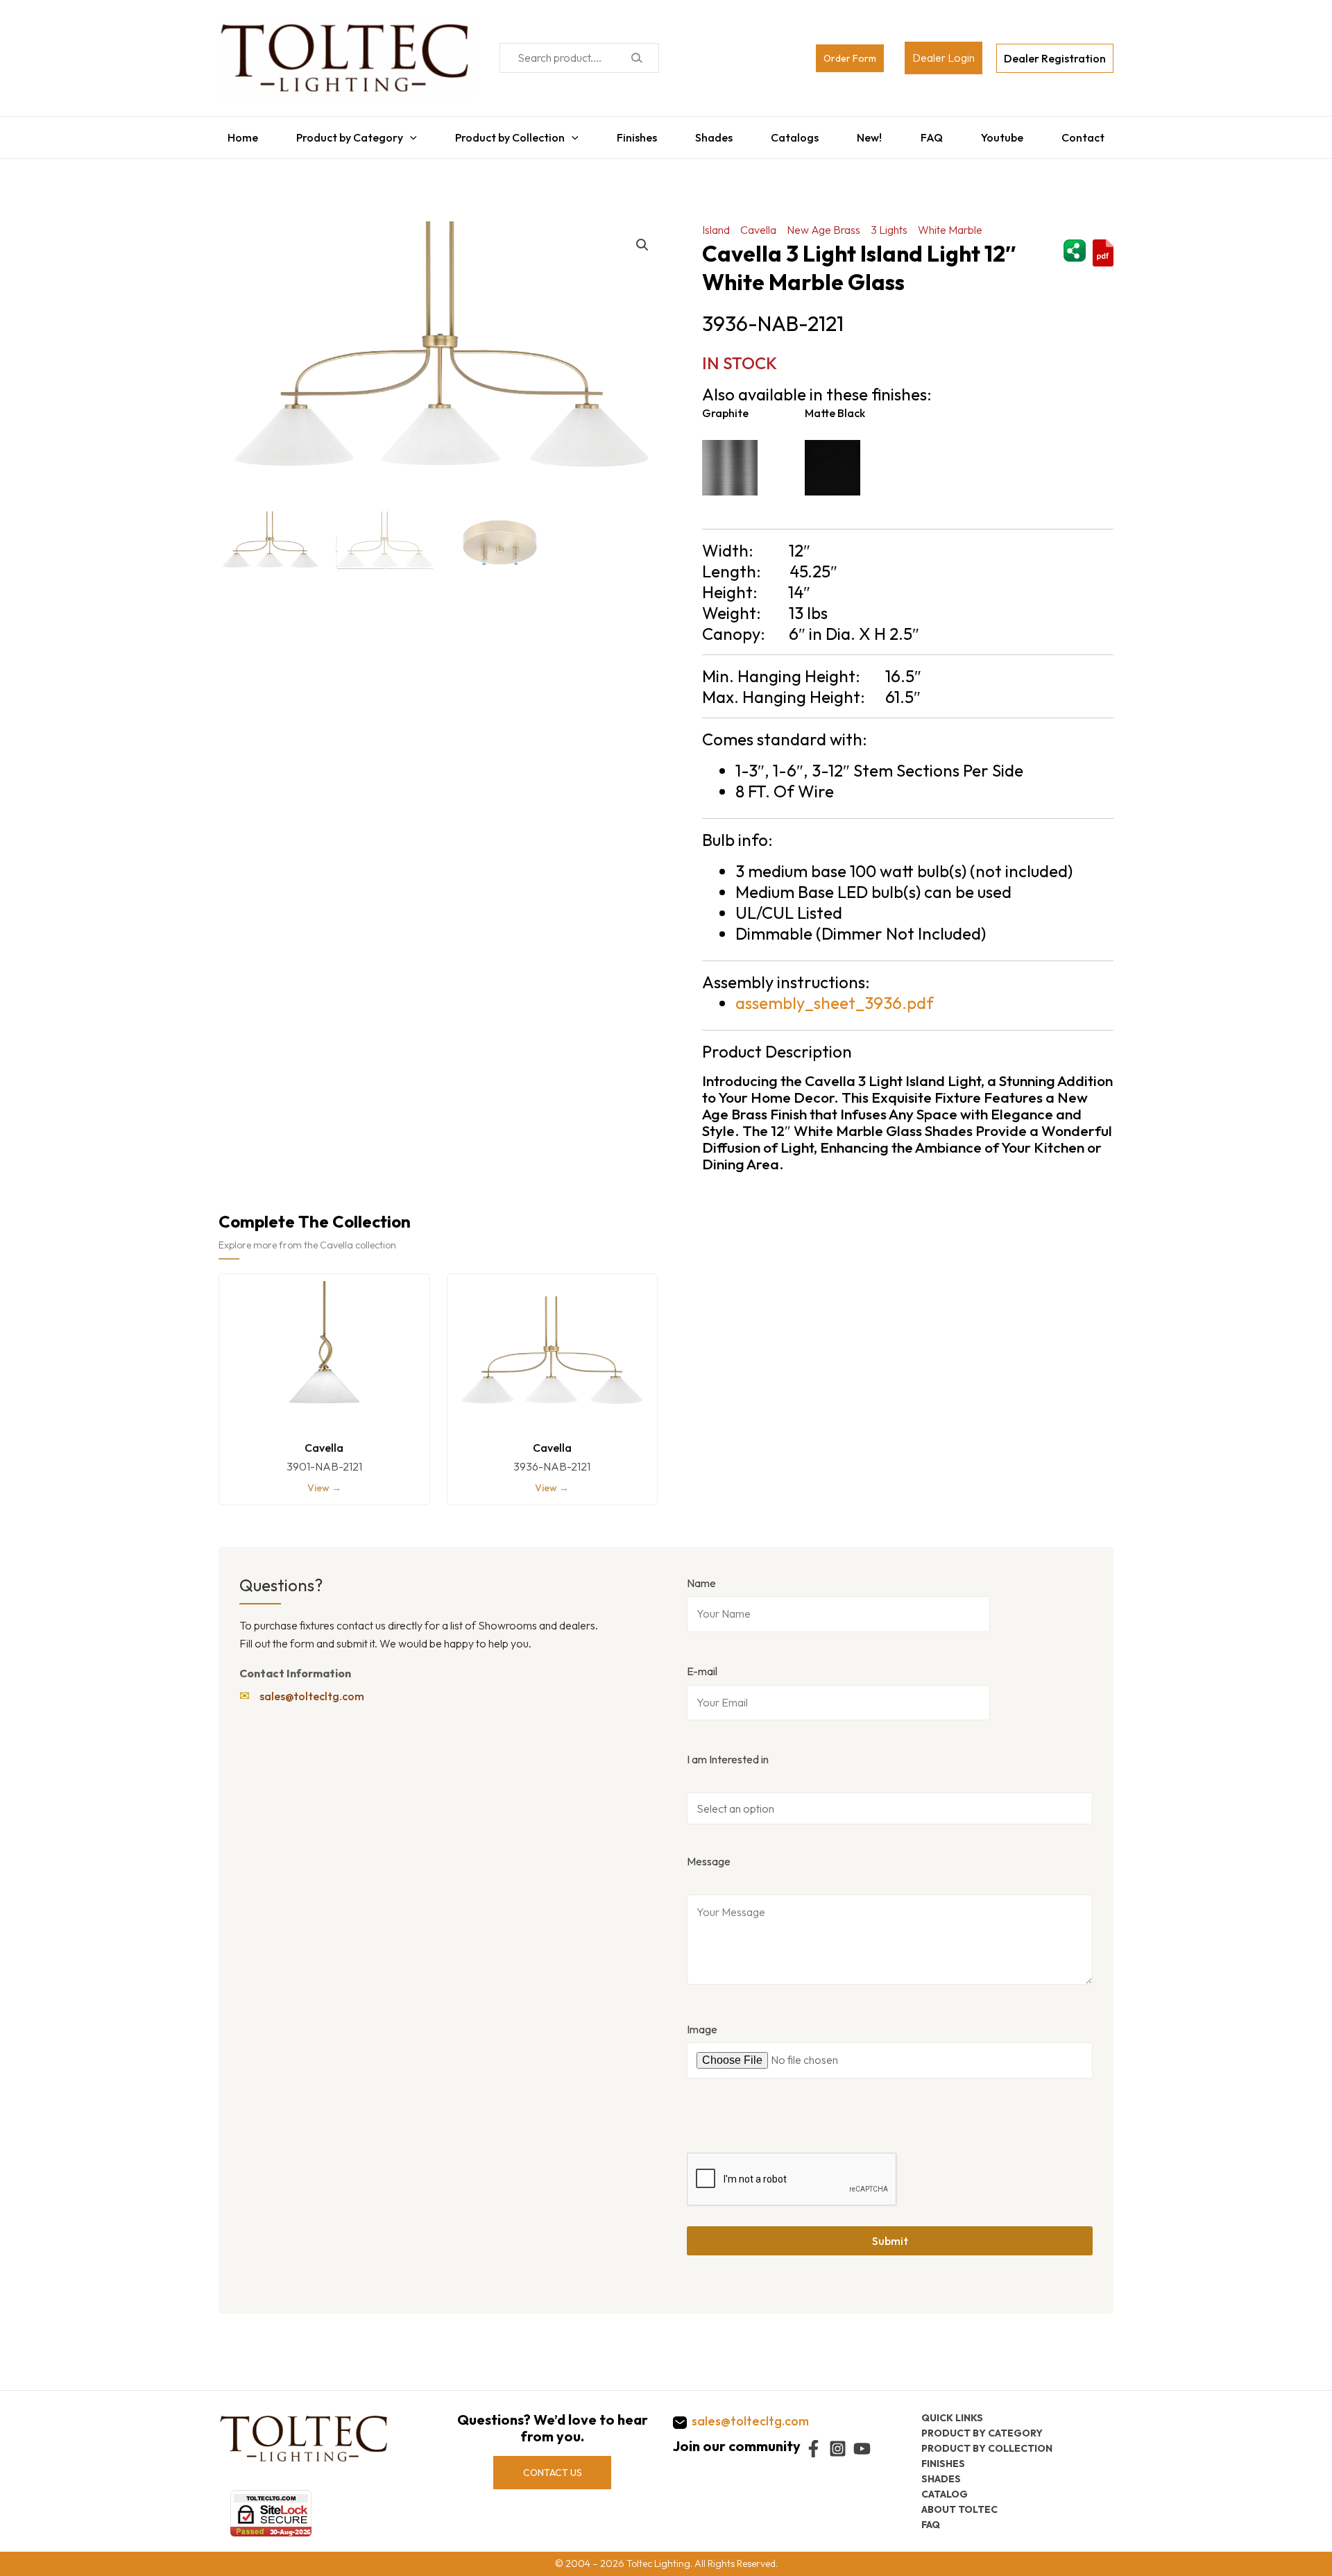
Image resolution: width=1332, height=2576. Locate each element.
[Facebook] (813, 2449)
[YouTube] (862, 2449)
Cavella (758, 223)
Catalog (945, 2493)
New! (873, 134)
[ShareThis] (1075, 241)
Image (702, 2022)
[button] (642, 238)
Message (709, 1854)
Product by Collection (505, 134)
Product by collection (987, 2448)
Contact (1092, 134)
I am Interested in (728, 1752)
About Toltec (959, 2509)
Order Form (850, 58)
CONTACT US (553, 2472)
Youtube (1009, 134)
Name (701, 1576)
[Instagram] (838, 2449)
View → (324, 1481)
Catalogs (796, 134)
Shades (713, 134)
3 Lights (889, 223)
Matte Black (835, 406)
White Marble (950, 223)
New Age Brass (823, 223)
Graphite (725, 406)
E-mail (702, 1664)
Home (234, 134)
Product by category (982, 2432)
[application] (403, 134)
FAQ (937, 134)
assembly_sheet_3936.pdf (835, 996)
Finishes (633, 134)
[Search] (637, 58)
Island (716, 223)
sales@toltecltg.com (312, 1689)
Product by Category (343, 134)
